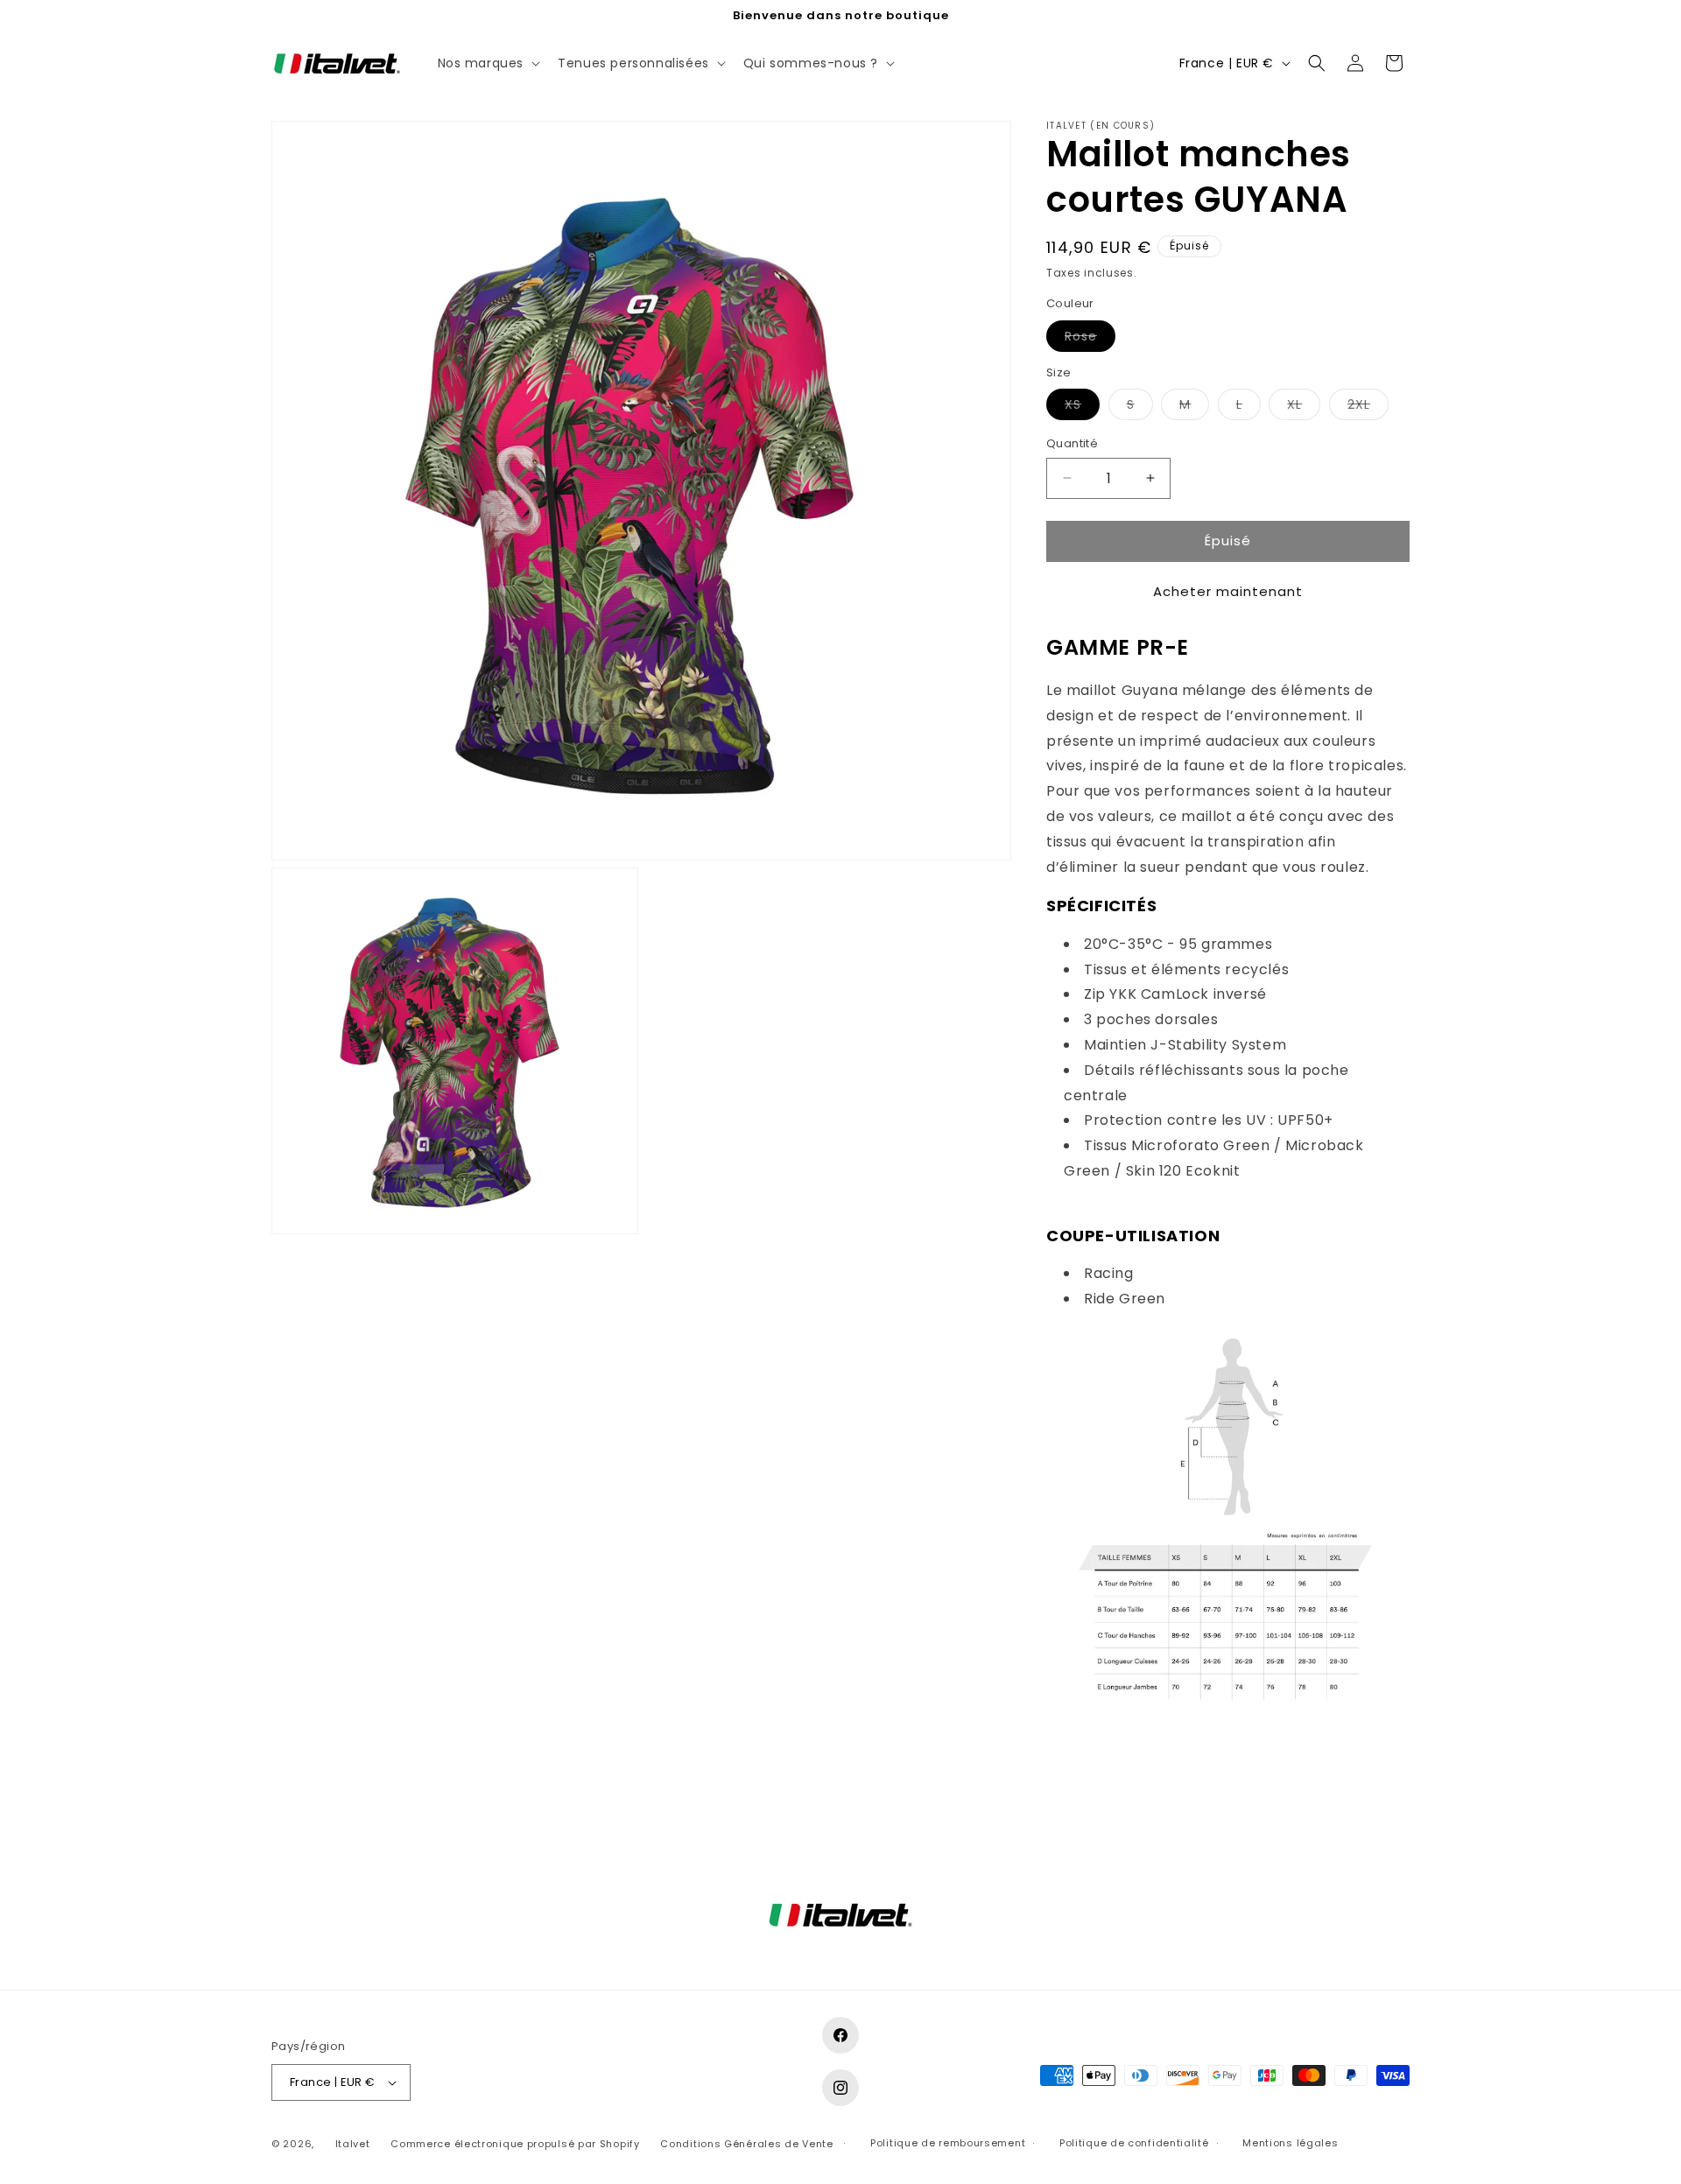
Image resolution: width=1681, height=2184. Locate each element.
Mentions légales (1290, 2143)
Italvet (353, 2144)
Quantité (1072, 443)
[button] (488, 63)
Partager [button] (1092, 1770)
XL (1304, 407)
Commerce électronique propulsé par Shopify (515, 2144)
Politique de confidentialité (1134, 2143)
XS (1082, 407)
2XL (1368, 407)
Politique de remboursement (948, 2143)
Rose (1090, 339)
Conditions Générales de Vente (746, 2144)
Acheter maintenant (1228, 591)
